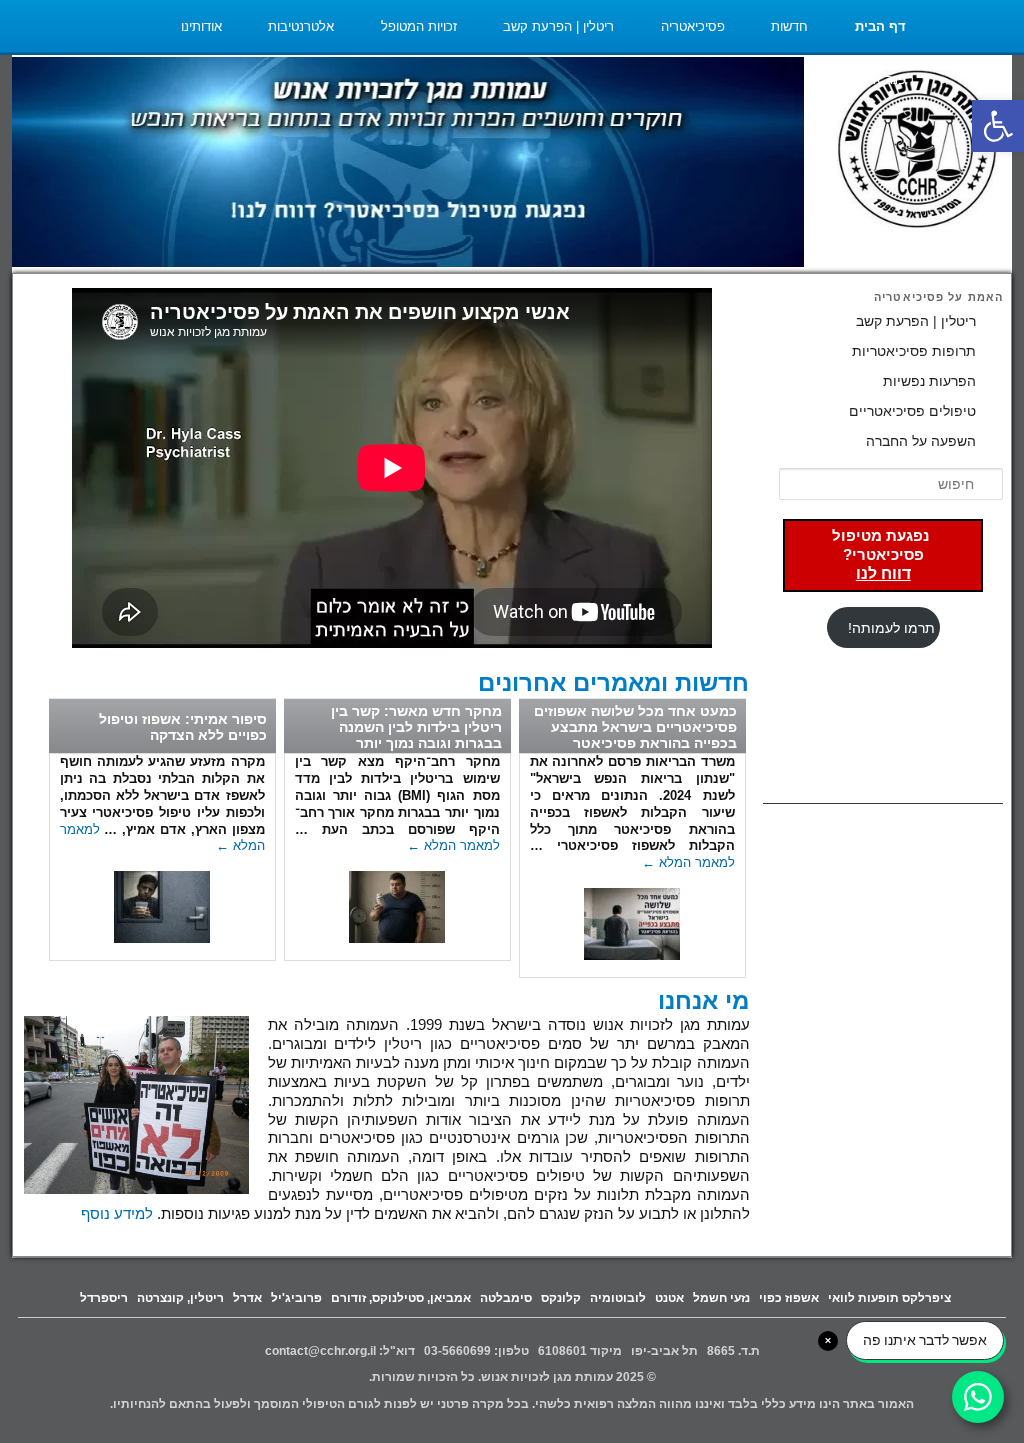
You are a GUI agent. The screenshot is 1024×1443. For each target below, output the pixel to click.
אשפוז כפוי (789, 1298)
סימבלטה (506, 1298)
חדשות (789, 26)
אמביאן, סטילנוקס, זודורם (401, 1298)
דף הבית (880, 26)
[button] (998, 126)
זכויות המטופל (419, 26)
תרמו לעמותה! (891, 628)
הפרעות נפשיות (929, 381)
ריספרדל (104, 1298)
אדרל (247, 1298)
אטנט (669, 1298)
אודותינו (201, 26)
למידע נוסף (117, 1214)
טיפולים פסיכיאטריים (912, 411)
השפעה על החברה (921, 441)
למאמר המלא (688, 862)
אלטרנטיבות (301, 26)
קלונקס (561, 1298)
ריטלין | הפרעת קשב (558, 26)
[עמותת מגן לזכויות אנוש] (917, 151)
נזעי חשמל (721, 1298)
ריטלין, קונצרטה (180, 1298)
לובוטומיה (618, 1298)
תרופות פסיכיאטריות (914, 351)
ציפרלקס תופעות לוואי (889, 1298)
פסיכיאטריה (693, 26)
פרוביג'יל (296, 1298)
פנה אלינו (880, 79)
